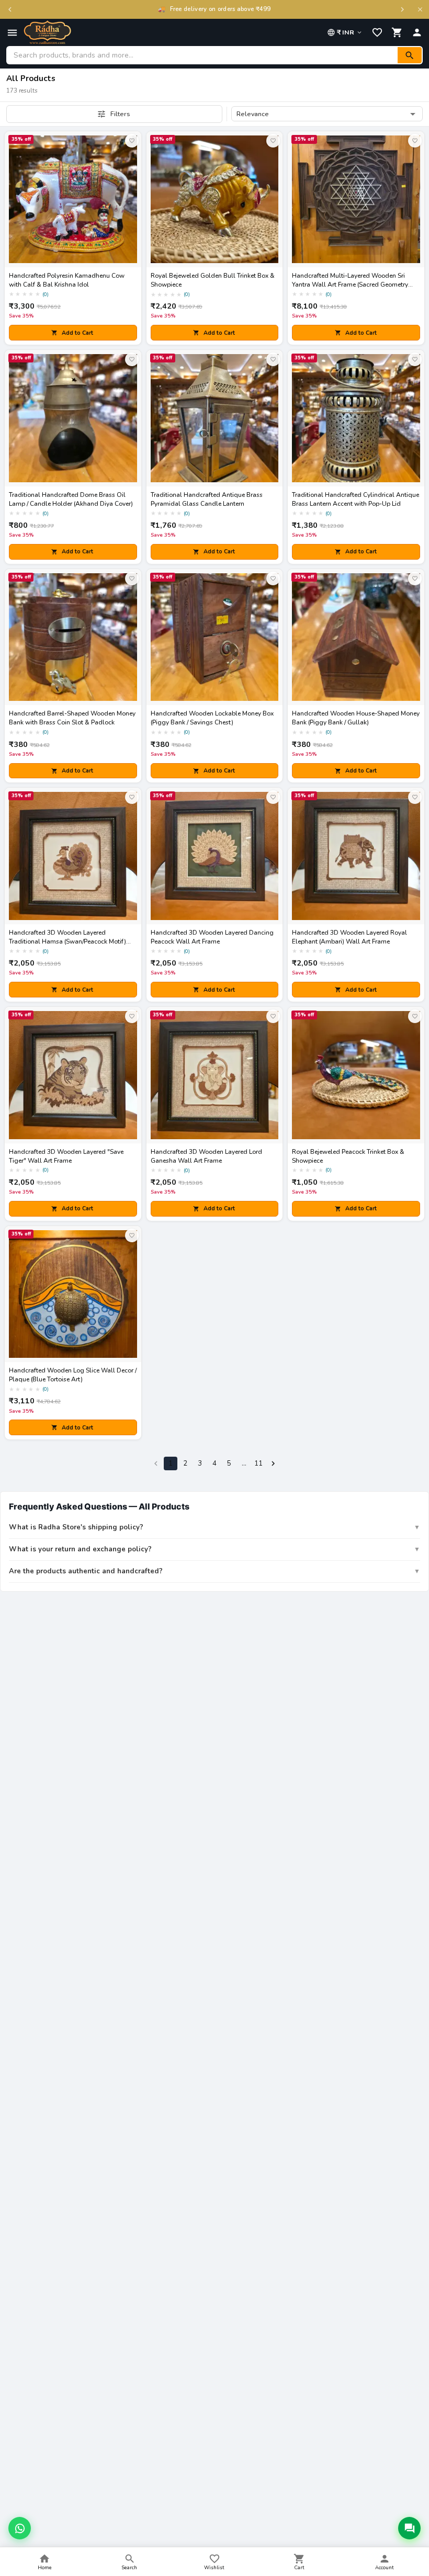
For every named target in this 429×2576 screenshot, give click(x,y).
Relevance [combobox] (253, 114)
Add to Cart (77, 333)
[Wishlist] (377, 32)
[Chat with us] (409, 2528)
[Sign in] (417, 32)
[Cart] (397, 32)
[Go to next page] (273, 1463)
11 (258, 1463)
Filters (120, 114)
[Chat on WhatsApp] (20, 2528)
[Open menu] (12, 33)
